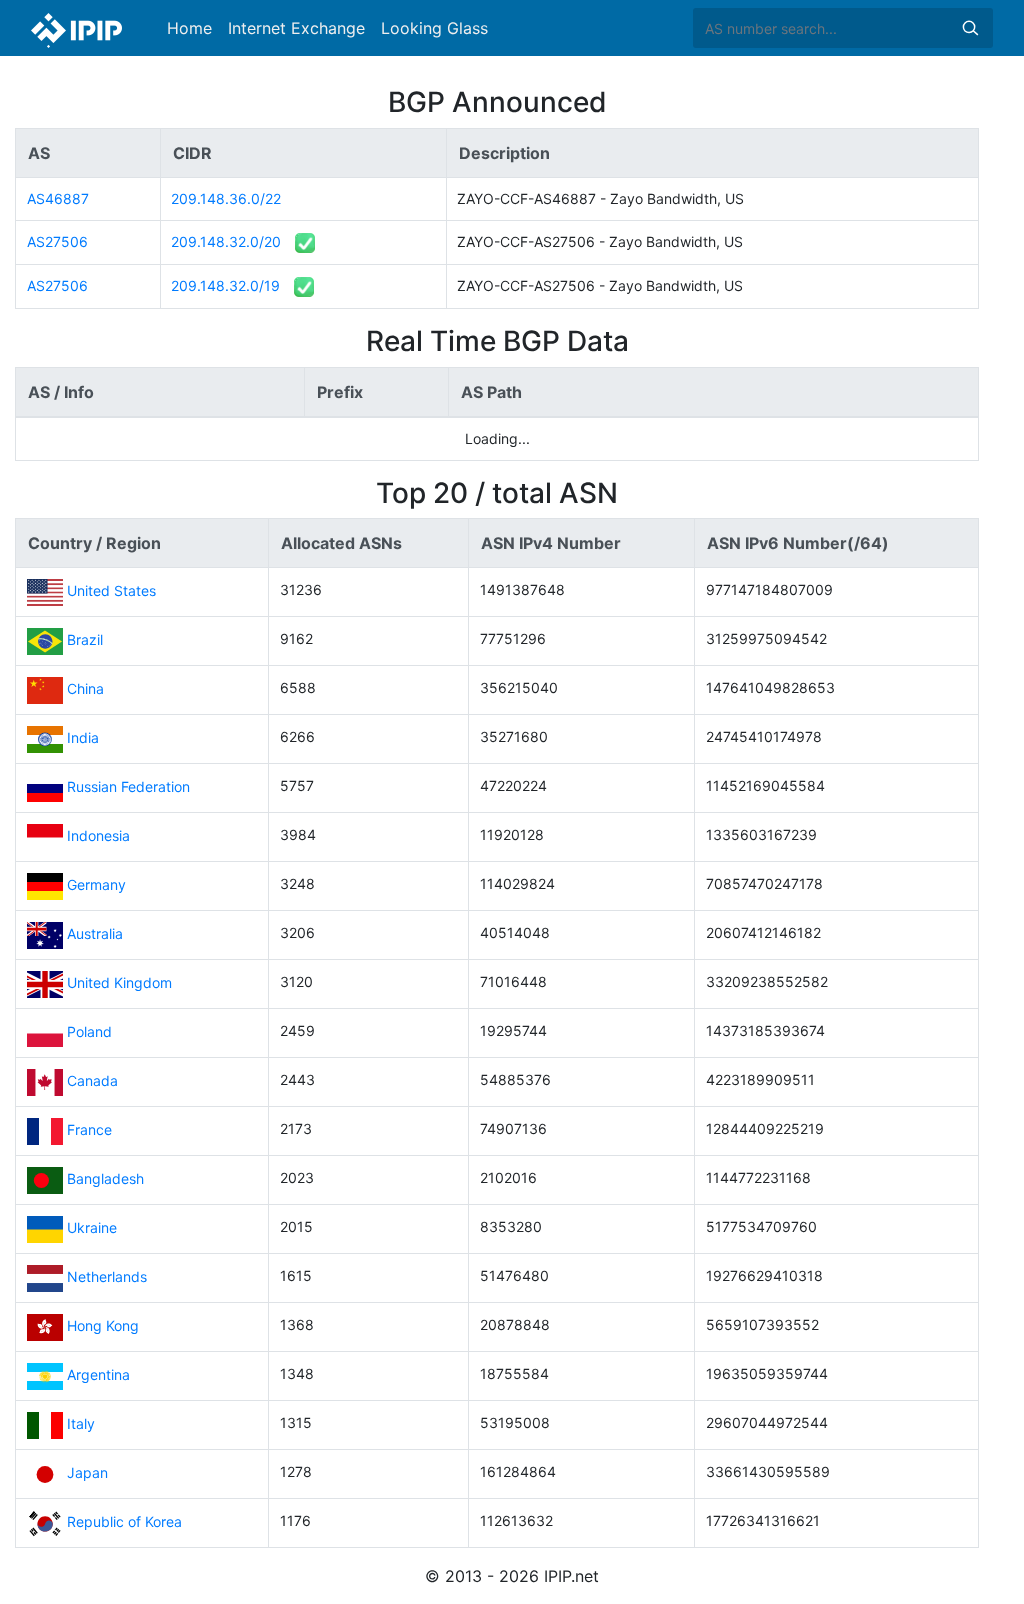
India (83, 737)
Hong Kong (103, 1325)
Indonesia (98, 835)
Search (970, 28)
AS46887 (58, 198)
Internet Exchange (296, 28)
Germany (96, 884)
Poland (89, 1031)
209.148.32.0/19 (225, 285)
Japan (87, 1472)
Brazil (85, 639)
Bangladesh (105, 1178)
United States (111, 590)
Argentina (98, 1374)
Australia (95, 933)
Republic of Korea (124, 1521)
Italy (81, 1423)
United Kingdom (119, 982)
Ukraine (92, 1227)
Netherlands (107, 1276)
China (85, 688)
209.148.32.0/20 (226, 241)
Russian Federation (128, 786)
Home (189, 28)
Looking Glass (434, 28)
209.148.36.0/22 (226, 198)
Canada (92, 1080)
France (89, 1129)
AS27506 (57, 241)
